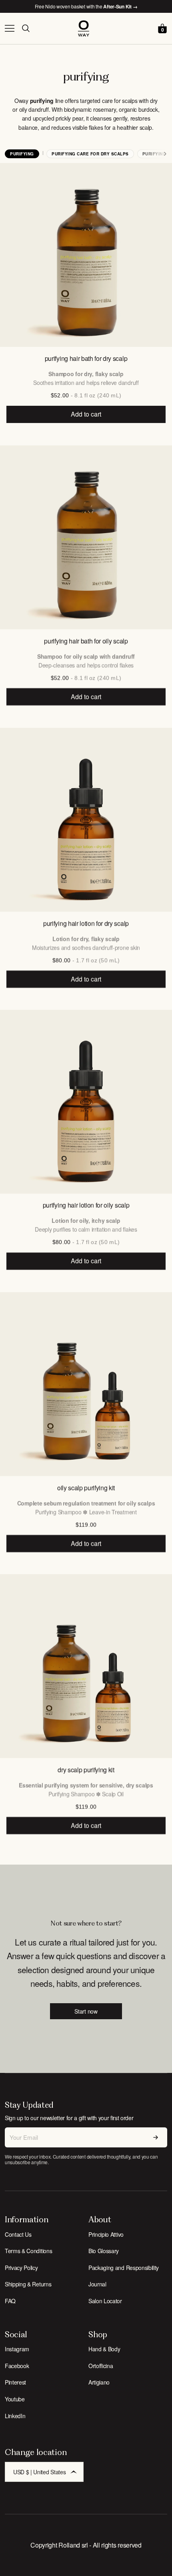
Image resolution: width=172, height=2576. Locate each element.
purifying (22, 154)
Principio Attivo (106, 2234)
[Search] (26, 28)
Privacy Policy (21, 2268)
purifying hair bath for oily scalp (86, 641)
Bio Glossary (104, 2251)
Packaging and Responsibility (124, 2268)
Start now (86, 2011)
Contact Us (18, 2234)
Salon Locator (105, 2301)
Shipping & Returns (28, 2284)
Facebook (17, 2366)
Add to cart (86, 414)
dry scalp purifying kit (86, 1769)
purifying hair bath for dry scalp (86, 358)
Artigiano (99, 2382)
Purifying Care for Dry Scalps (90, 154)
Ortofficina (101, 2366)
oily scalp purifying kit (86, 1487)
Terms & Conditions (28, 2251)
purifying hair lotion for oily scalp (86, 1205)
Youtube (15, 2399)
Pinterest (15, 2382)
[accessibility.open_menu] (10, 28)
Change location (36, 2452)
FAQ (10, 2301)
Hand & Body (104, 2349)
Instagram (17, 2349)
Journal (97, 2284)
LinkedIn (15, 2416)
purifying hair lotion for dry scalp (86, 923)
